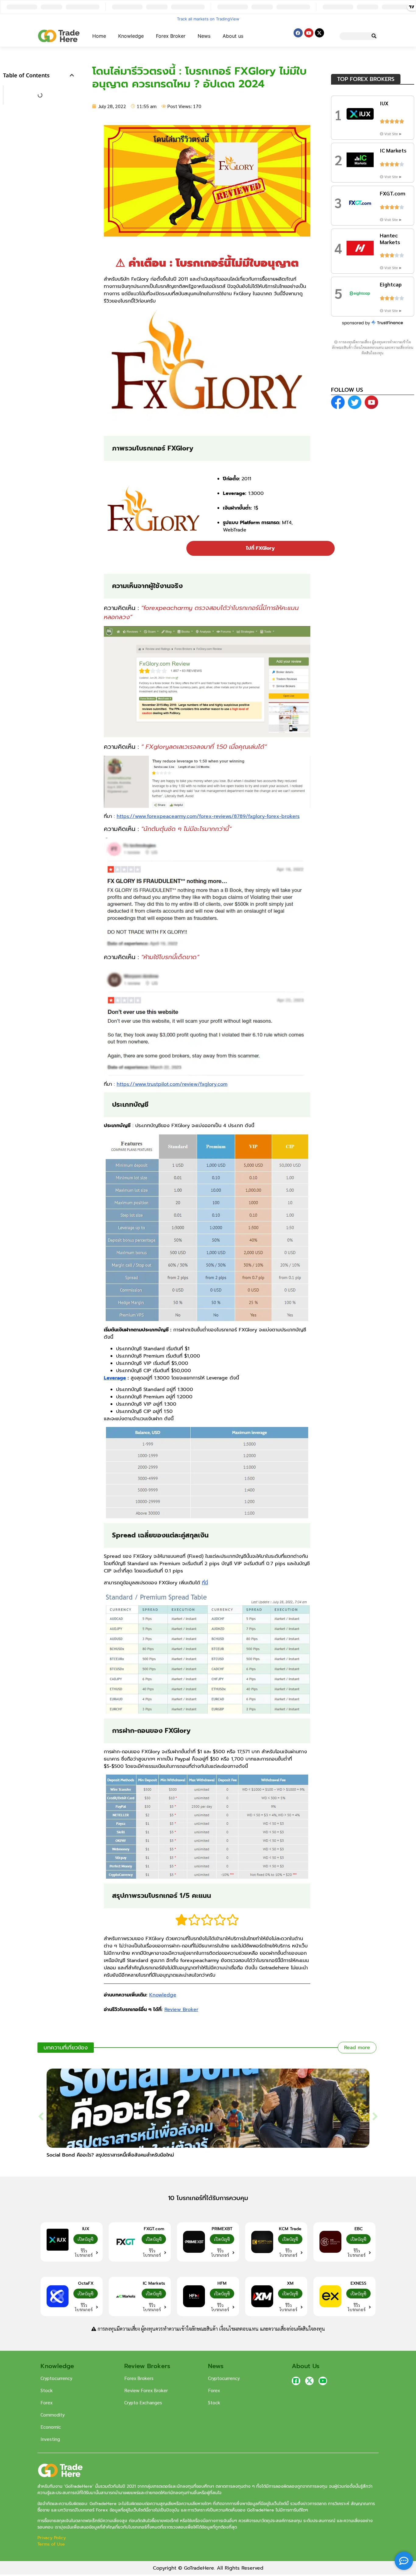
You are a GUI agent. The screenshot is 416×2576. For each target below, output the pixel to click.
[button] (72, 75)
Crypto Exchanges (143, 2402)
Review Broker (181, 2010)
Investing (50, 2439)
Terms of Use (51, 2544)
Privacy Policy (52, 2538)
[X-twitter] (319, 33)
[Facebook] (298, 33)
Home (99, 36)
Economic (51, 2427)
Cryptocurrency (56, 2378)
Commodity (53, 2415)
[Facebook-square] (296, 2381)
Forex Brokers (139, 2378)
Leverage (115, 1378)
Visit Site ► (393, 134)
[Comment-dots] (404, 2561)
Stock (47, 2390)
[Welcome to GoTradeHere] (59, 36)
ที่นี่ (205, 1583)
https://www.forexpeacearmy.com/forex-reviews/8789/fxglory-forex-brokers (208, 816)
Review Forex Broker (146, 2390)
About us (233, 36)
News (204, 36)
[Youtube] (309, 33)
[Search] (374, 36)
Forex (46, 2402)
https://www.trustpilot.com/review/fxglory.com (172, 1084)
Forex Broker (171, 36)
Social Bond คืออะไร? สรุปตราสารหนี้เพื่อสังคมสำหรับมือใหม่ (110, 2155)
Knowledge (131, 36)
